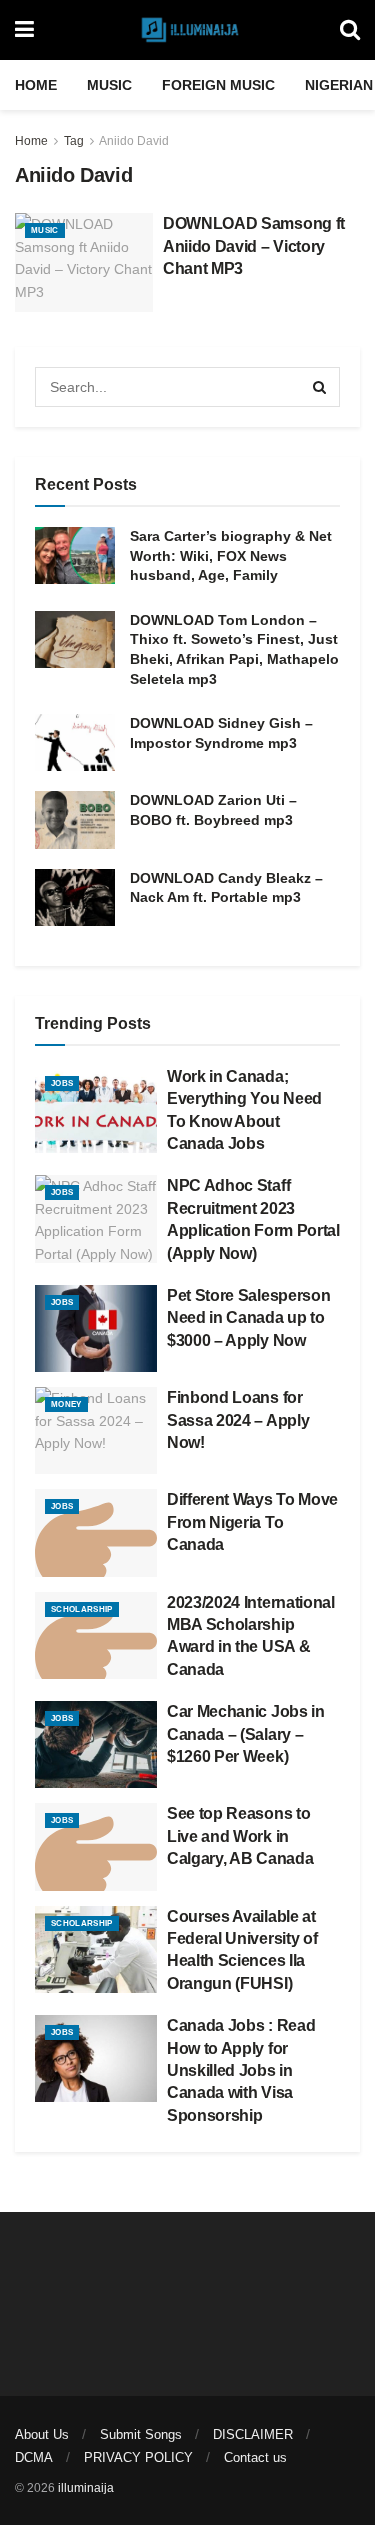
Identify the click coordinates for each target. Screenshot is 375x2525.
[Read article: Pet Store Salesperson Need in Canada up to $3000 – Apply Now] (96, 1328)
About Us (42, 2434)
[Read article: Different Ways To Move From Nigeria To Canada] (96, 1532)
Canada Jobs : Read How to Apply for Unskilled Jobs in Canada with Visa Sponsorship (241, 2070)
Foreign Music (218, 85)
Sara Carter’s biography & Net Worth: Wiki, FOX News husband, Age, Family (231, 555)
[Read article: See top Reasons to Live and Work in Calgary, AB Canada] (96, 1846)
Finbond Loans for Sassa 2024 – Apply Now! (238, 1420)
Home (36, 85)
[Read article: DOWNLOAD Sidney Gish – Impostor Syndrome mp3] (75, 742)
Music (109, 85)
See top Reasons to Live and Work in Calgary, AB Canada (240, 1836)
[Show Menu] (24, 30)
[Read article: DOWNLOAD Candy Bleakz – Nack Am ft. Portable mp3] (75, 897)
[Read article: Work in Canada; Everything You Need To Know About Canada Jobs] (96, 1109)
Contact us (255, 2457)
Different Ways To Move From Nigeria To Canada (252, 1522)
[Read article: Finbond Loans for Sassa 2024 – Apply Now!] (96, 1430)
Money (66, 1404)
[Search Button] (350, 30)
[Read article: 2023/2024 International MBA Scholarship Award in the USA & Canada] (96, 1635)
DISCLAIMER (253, 2434)
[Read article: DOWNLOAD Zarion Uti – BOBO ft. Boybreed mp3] (75, 819)
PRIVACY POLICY (138, 2457)
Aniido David (134, 141)
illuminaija (86, 2488)
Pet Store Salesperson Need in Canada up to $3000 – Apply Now (248, 1318)
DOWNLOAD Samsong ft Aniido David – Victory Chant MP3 (254, 246)
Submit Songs (141, 2434)
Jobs (62, 1083)
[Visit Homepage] (187, 30)
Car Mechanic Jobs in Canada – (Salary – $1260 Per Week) (246, 1734)
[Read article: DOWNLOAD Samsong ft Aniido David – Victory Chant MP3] (84, 262)
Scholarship (82, 1609)
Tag (74, 141)
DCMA (34, 2457)
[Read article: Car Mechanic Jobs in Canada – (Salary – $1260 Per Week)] (96, 1744)
